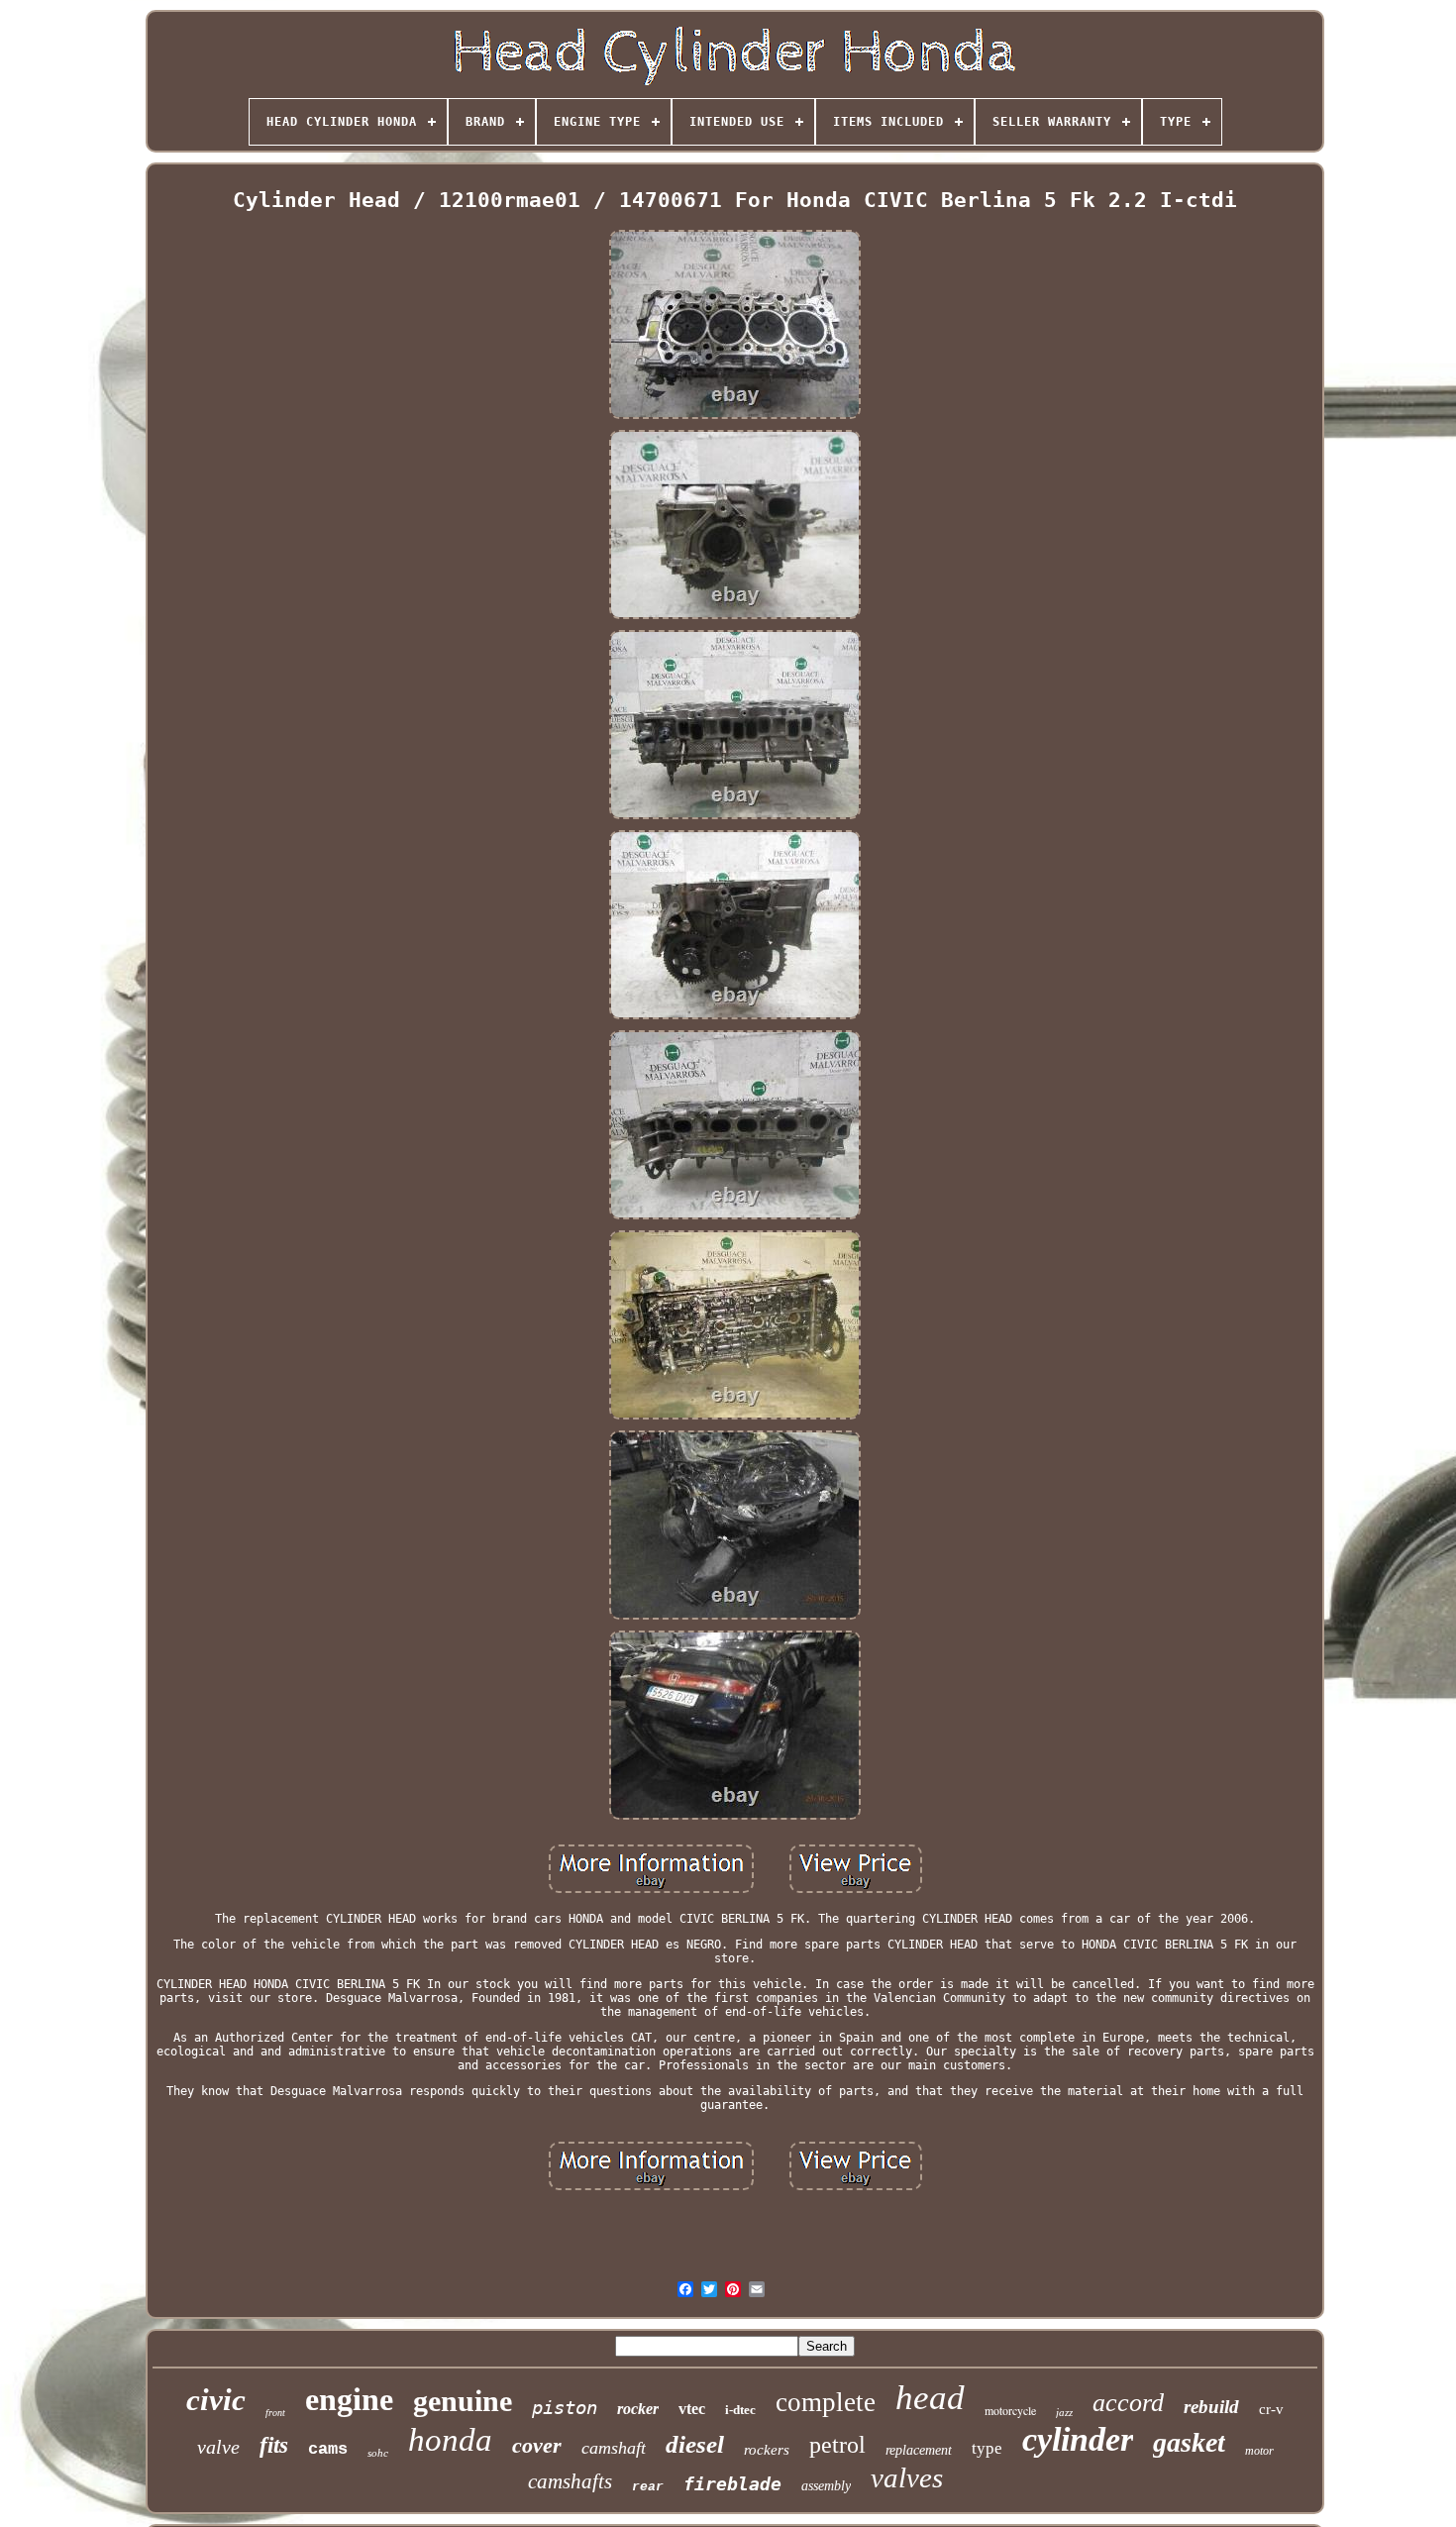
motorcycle (1010, 2410)
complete (826, 2402)
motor (1259, 2451)
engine (349, 2399)
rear (648, 2487)
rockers (767, 2450)
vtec (692, 2409)
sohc (378, 2453)
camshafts (570, 2481)
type (987, 2448)
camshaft (614, 2448)
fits (274, 2445)
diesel (695, 2444)
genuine (463, 2401)
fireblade (732, 2484)
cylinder (1078, 2439)
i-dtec (740, 2410)
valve (218, 2447)
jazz (1064, 2412)
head (930, 2398)
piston (565, 2407)
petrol (837, 2445)
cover (537, 2445)
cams (328, 2449)
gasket (1189, 2442)
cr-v (1271, 2409)
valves (907, 2477)
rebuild (1211, 2407)
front (275, 2413)
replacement (919, 2450)
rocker (638, 2409)
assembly (826, 2486)
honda (450, 2440)
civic (216, 2400)
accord (1128, 2403)
